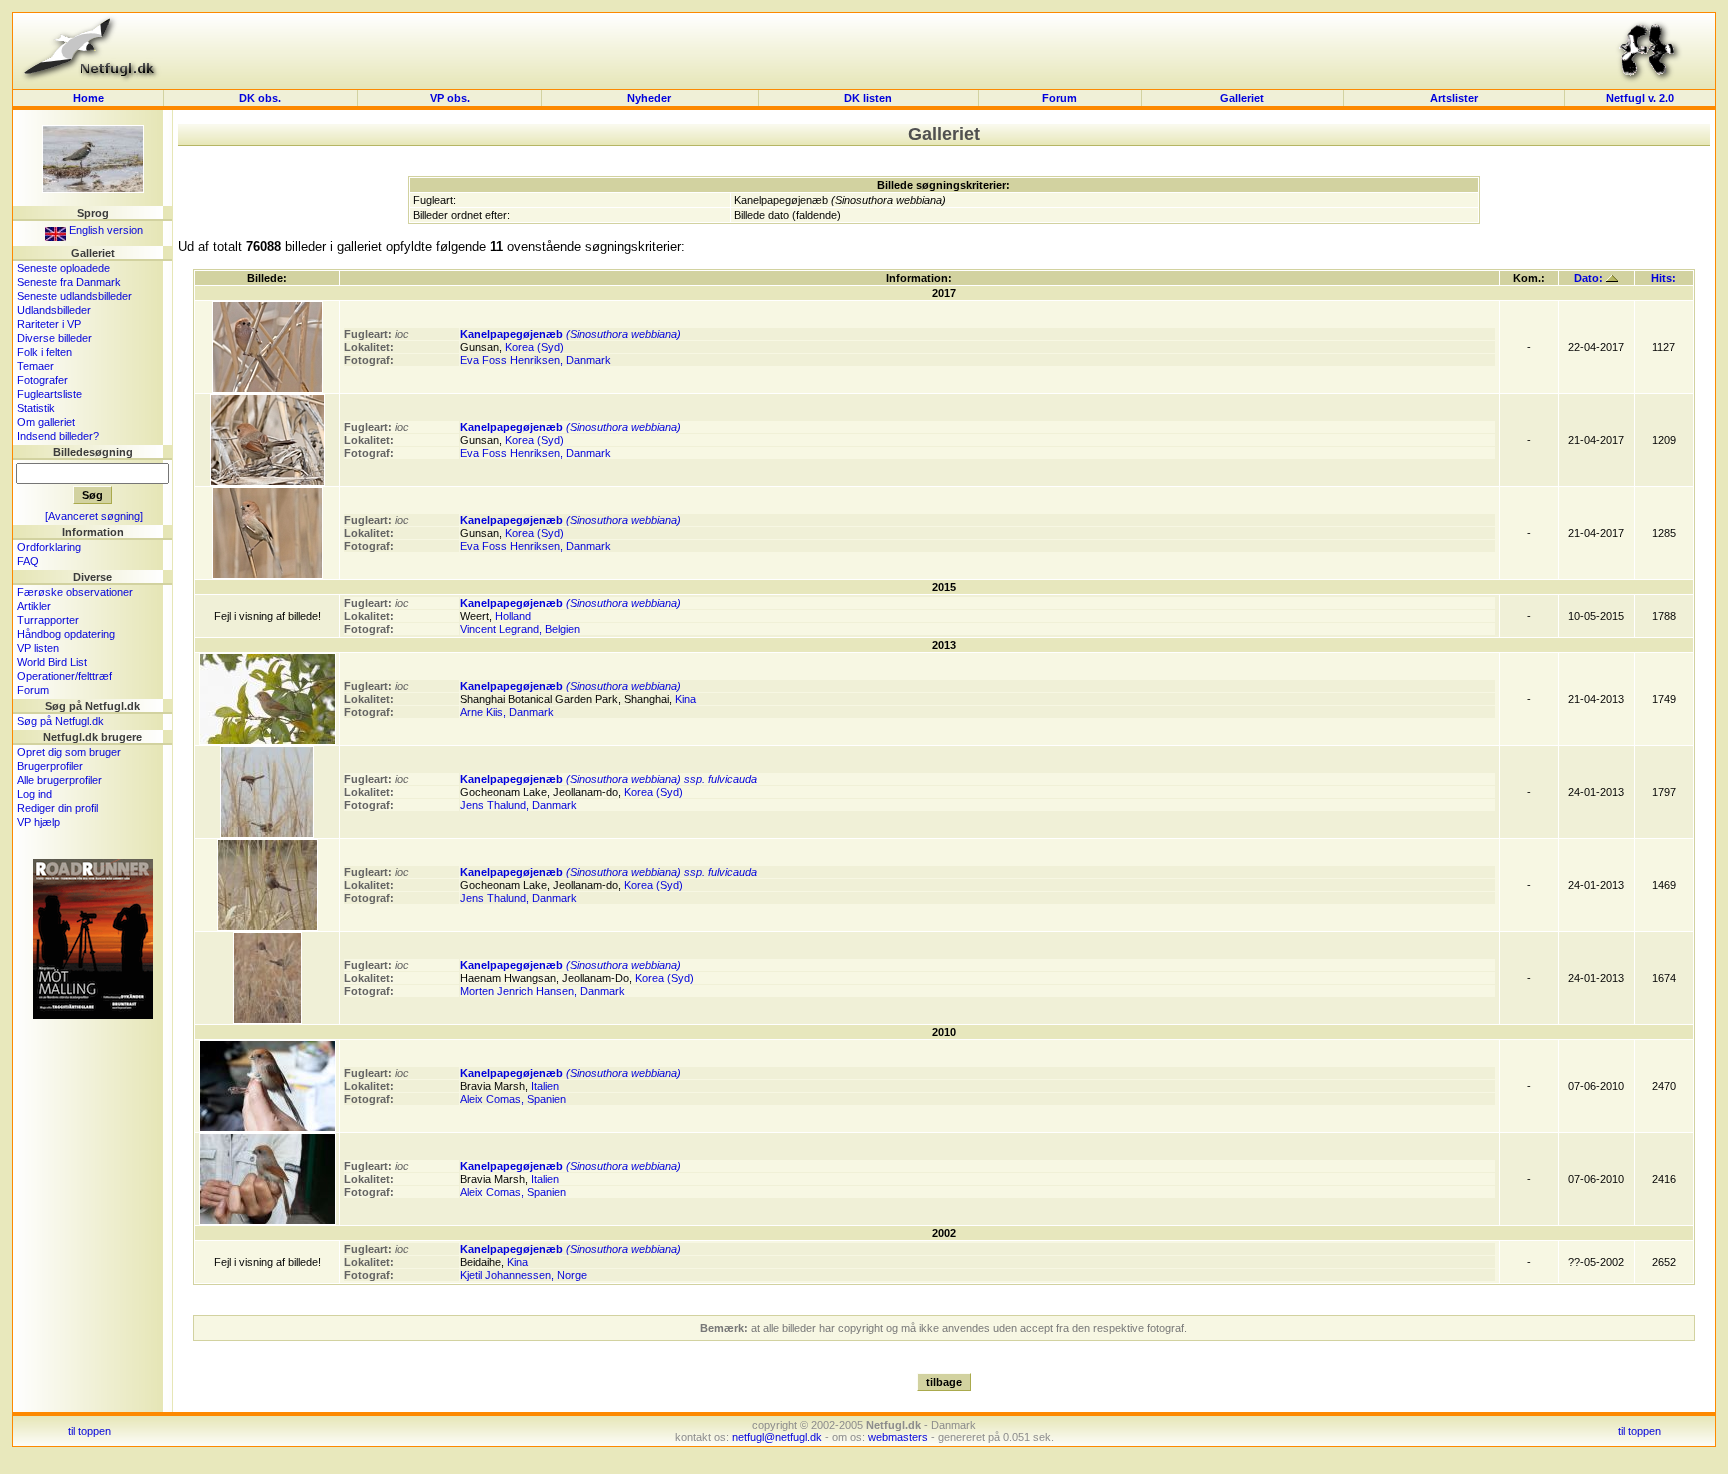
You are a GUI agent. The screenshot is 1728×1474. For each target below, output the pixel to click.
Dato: (1590, 278)
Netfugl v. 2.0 (1640, 98)
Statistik (36, 408)
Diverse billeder (54, 338)
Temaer (35, 366)
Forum (1059, 98)
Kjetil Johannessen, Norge (523, 1275)
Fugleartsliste (49, 394)
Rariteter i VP (49, 324)
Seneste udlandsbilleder (74, 296)
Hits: (1663, 278)
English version (104, 230)
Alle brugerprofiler (59, 780)
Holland (513, 616)
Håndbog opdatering (66, 634)
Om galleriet (46, 422)
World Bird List (52, 662)
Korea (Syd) (534, 347)
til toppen (89, 1431)
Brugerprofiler (50, 766)
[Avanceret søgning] (94, 516)
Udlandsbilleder (54, 310)
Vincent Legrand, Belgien (520, 629)
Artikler (34, 606)
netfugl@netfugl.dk (777, 1437)
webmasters (898, 1437)
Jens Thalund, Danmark (518, 805)
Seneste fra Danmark (69, 282)
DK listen (868, 98)
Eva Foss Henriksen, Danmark (535, 360)
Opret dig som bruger (69, 752)
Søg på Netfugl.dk (60, 721)
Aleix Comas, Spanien (513, 1099)
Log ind (34, 794)
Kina (685, 699)
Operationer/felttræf (64, 676)
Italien (545, 1086)
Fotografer (42, 380)
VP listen (38, 648)
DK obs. (260, 98)
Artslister (1454, 98)
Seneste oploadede (63, 268)
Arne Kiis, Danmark (507, 712)
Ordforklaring (49, 547)
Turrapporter (48, 620)
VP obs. (450, 98)
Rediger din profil (57, 808)
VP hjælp (38, 822)
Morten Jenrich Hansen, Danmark (542, 991)
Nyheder (650, 98)
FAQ (28, 561)
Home (88, 98)
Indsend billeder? (58, 436)
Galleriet (1242, 98)
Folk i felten (44, 352)
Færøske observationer (75, 592)
